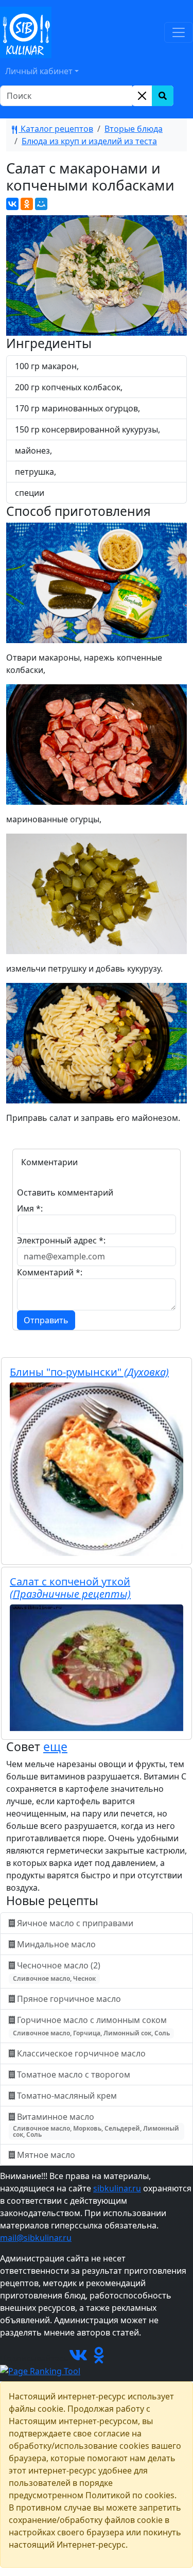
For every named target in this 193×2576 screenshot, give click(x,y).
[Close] (142, 96)
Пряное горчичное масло (69, 1999)
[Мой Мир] (41, 204)
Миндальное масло (56, 1944)
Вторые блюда (134, 129)
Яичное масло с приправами (75, 1923)
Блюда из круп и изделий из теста (89, 141)
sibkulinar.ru (117, 2188)
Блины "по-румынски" (89, 1372)
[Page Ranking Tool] (40, 2371)
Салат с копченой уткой (70, 1588)
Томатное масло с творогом (74, 2074)
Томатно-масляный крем (67, 2096)
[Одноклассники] (27, 204)
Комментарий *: (50, 1272)
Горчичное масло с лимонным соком (91, 2026)
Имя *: (30, 1208)
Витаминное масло (96, 2125)
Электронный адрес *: (61, 1240)
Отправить (46, 1320)
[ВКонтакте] (12, 204)
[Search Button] (163, 96)
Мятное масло (46, 2155)
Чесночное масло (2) (58, 1971)
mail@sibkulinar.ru (36, 2238)
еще (55, 1747)
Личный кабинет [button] (39, 71)
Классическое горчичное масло (81, 2053)
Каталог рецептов (56, 129)
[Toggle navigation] (179, 32)
